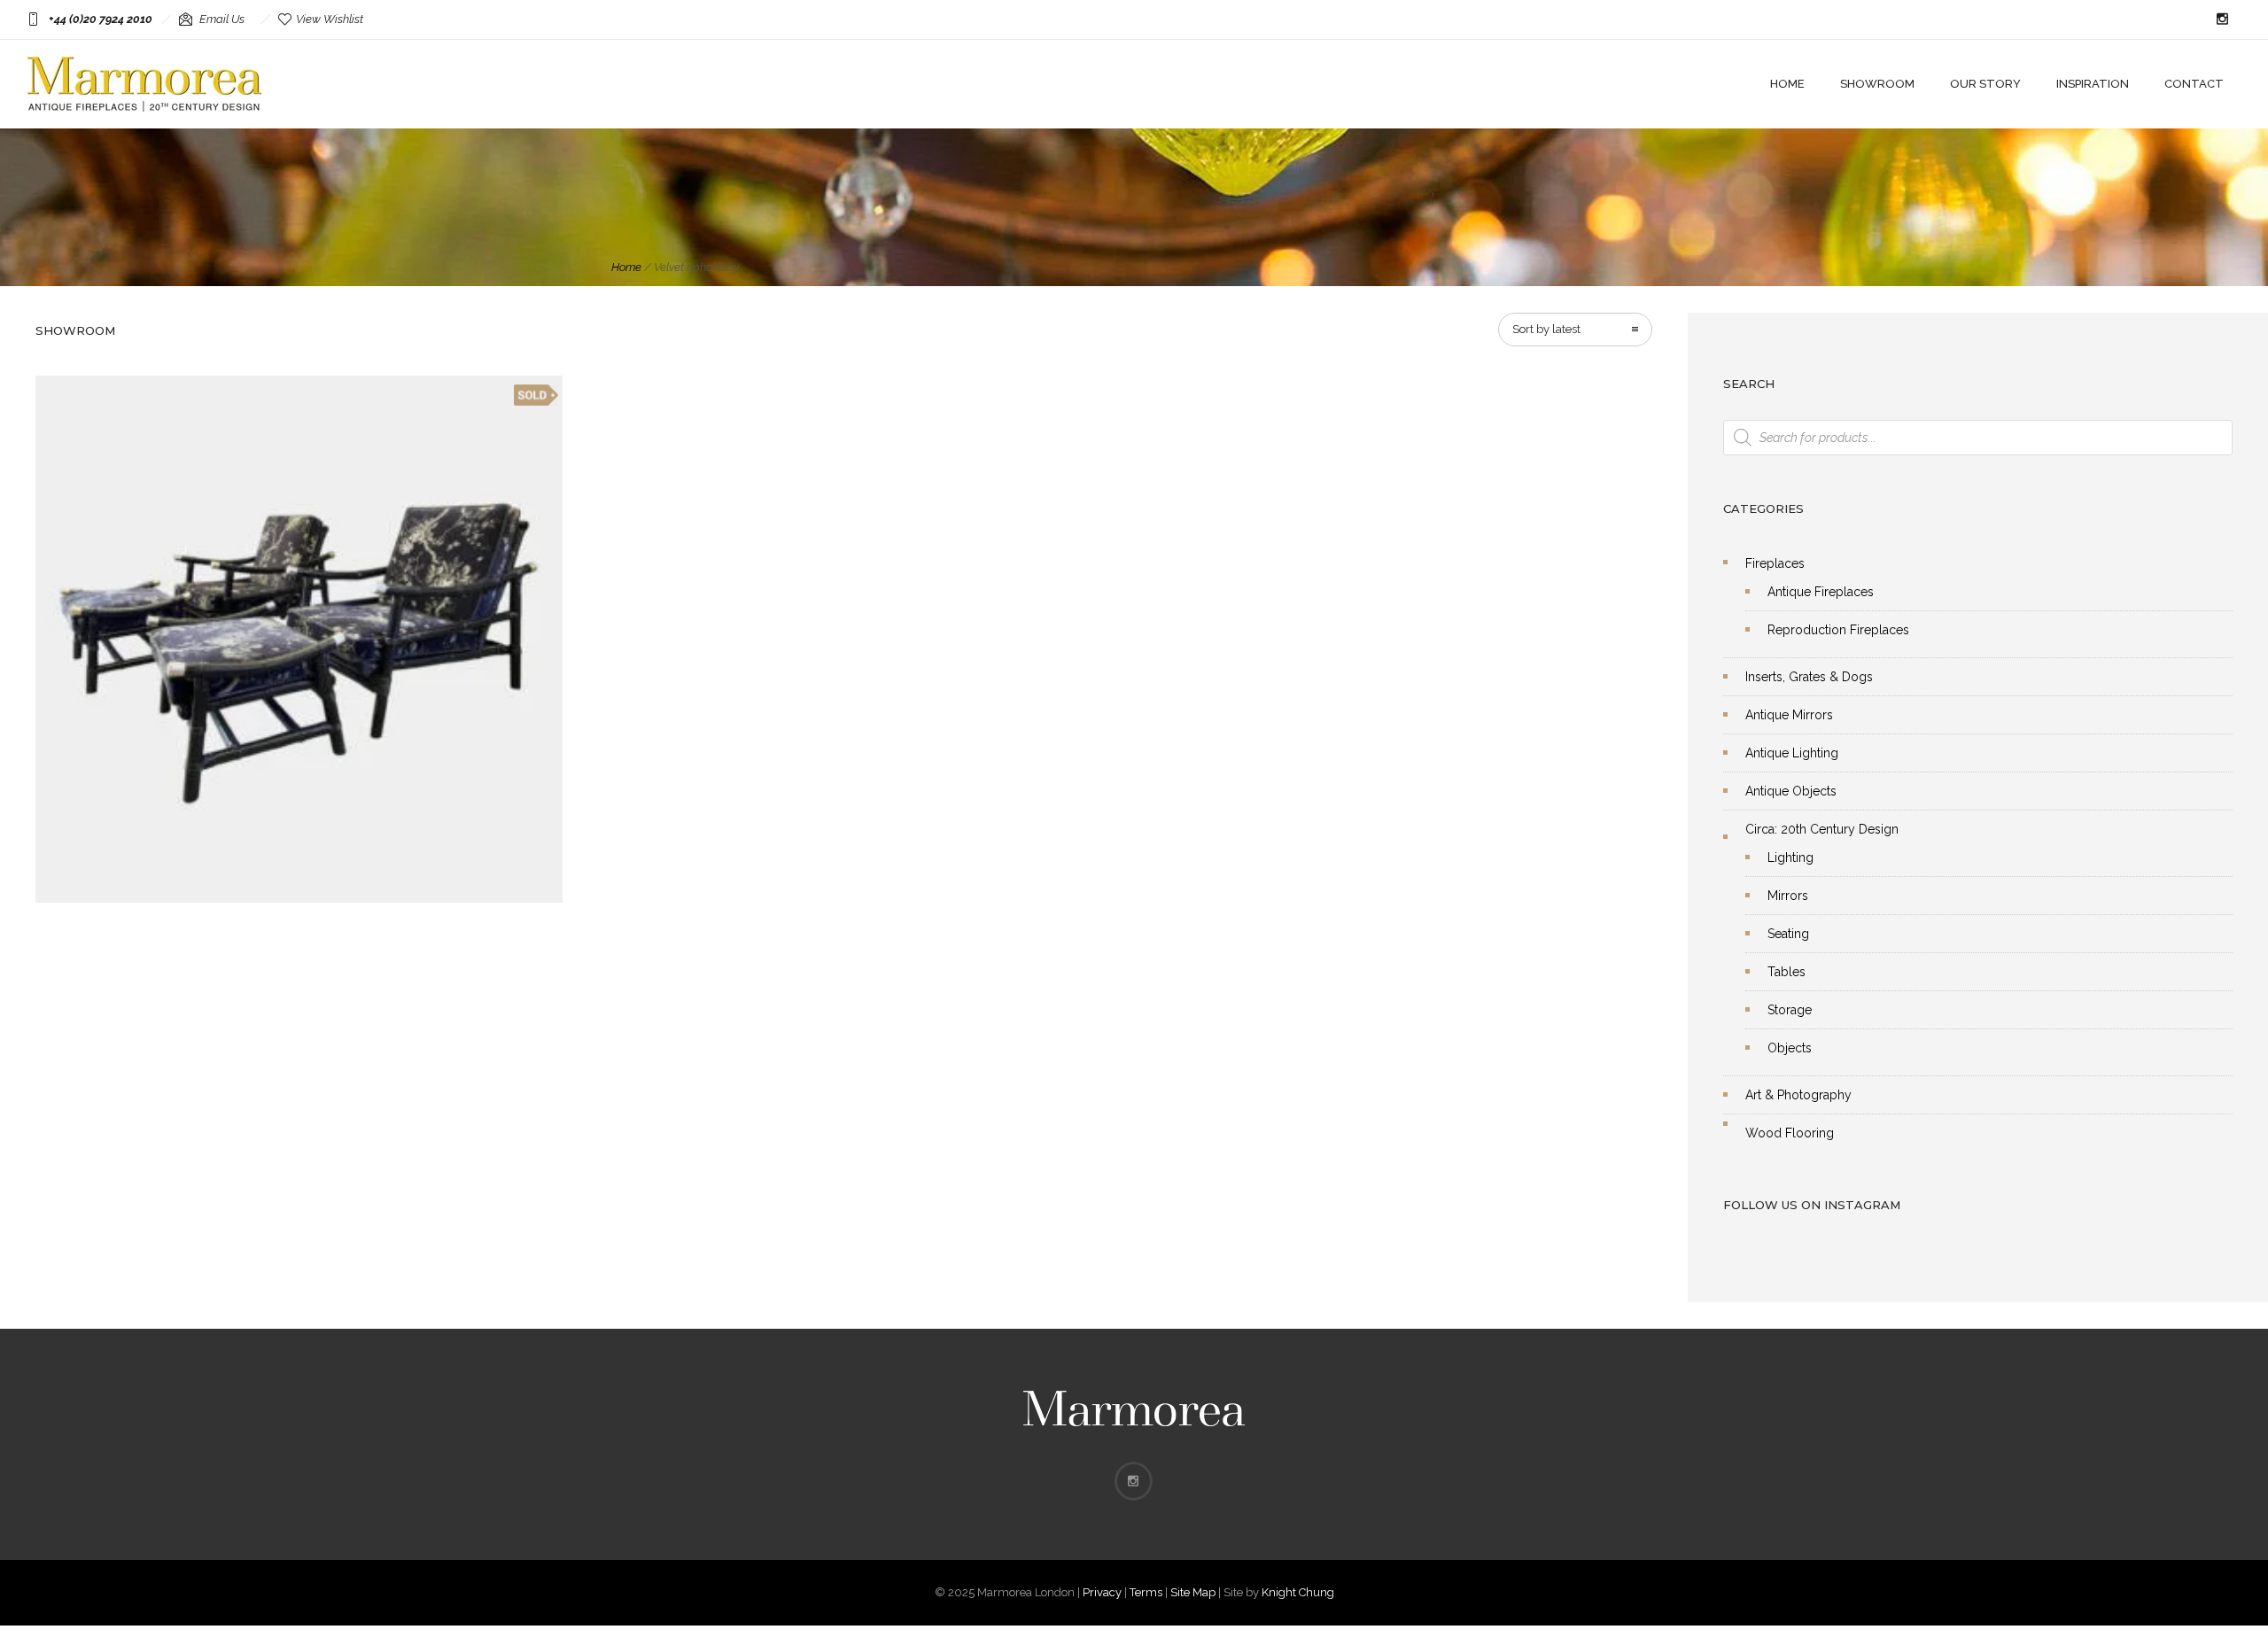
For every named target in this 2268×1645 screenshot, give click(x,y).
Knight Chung (1298, 1592)
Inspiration (2093, 84)
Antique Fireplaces (1821, 592)
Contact (2194, 84)
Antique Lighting (1792, 753)
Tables (1786, 972)
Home (1787, 84)
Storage (1790, 1010)
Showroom (1877, 84)
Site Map (1193, 1592)
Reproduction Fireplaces (1838, 630)
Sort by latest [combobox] (1546, 329)
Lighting (1790, 857)
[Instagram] (2222, 19)
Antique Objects (1791, 791)
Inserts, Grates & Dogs (1809, 677)
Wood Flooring (1790, 1133)
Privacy (1102, 1592)
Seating (1788, 934)
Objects (1790, 1048)
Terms (1146, 1592)
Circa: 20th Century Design (1822, 829)
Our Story (1985, 84)
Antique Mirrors (1789, 715)
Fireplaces (1775, 563)
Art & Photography (1798, 1095)
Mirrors (1788, 896)
